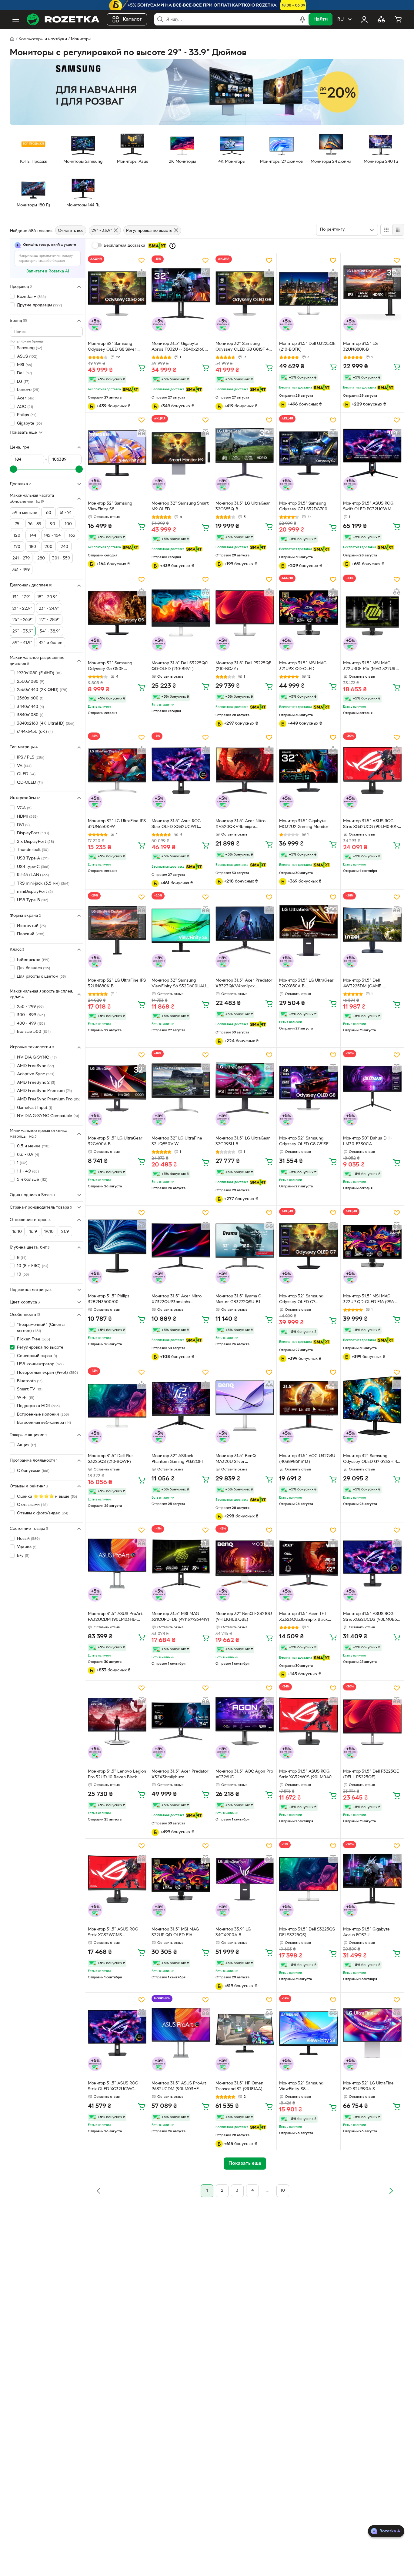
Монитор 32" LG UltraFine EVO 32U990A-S (368, 2086)
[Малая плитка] (398, 230)
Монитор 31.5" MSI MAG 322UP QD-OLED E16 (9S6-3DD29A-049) (369, 1300)
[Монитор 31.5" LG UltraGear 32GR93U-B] (245, 1088)
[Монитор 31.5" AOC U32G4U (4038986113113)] (308, 1405)
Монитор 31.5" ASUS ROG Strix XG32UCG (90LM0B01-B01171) (371, 825)
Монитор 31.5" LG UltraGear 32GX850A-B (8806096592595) (306, 984)
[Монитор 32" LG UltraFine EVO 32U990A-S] (372, 2033)
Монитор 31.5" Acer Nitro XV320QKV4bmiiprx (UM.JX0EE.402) (240, 825)
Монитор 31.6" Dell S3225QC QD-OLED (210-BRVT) (180, 666)
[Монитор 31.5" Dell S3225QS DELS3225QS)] (308, 1879)
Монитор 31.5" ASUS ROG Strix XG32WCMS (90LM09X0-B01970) (113, 1933)
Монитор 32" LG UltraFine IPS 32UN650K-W (117, 824)
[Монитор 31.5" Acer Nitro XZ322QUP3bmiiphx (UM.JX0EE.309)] (181, 1246)
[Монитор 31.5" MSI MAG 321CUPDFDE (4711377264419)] (181, 1563)
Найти (321, 19)
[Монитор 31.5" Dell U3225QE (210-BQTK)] (308, 294)
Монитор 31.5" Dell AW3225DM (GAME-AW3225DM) (363, 984)
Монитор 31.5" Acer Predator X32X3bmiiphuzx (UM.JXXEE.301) (180, 1775)
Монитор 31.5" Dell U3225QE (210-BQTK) (307, 347)
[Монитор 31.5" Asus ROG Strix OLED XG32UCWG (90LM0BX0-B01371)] (181, 771)
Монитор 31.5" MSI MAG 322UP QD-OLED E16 (175, 1932)
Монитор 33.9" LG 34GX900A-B (233, 1932)
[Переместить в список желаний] (142, 260)
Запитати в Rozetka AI (48, 271)
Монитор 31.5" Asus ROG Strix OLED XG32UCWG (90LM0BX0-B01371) (176, 825)
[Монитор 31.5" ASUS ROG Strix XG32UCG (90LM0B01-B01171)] (372, 771)
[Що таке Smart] (172, 246)
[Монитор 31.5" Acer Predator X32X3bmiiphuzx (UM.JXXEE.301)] (181, 1721)
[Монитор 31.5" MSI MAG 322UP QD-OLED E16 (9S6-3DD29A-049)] (372, 1246)
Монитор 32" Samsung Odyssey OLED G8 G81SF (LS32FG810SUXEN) (304, 1142)
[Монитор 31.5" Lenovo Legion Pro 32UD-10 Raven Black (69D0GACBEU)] (117, 1721)
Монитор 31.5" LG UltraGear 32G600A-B (115, 1141)
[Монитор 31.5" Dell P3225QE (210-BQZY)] (245, 613)
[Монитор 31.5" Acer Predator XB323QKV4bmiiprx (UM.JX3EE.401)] (245, 930)
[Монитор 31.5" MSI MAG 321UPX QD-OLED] (308, 613)
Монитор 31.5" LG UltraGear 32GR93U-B (243, 1141)
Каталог (132, 19)
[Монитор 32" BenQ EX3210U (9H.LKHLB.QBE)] (245, 1563)
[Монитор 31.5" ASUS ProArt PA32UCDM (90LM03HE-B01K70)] (117, 1563)
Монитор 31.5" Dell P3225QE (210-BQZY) (243, 666)
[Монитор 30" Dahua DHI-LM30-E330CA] (372, 1088)
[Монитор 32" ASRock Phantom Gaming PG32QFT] (181, 1405)
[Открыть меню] (16, 19)
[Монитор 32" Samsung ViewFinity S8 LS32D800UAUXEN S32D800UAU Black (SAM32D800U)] (308, 2033)
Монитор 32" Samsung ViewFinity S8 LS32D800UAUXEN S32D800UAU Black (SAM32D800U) (301, 2087)
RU (341, 19)
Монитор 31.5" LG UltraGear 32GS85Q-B (243, 506)
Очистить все (71, 231)
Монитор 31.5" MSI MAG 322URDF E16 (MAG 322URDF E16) (372, 667)
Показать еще (23, 432)
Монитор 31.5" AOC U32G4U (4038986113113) (307, 1459)
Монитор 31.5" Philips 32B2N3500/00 (109, 1299)
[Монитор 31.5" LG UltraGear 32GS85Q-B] (245, 453)
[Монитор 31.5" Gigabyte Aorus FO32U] (372, 1879)
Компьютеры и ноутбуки (43, 39)
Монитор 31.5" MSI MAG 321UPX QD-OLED (303, 666)
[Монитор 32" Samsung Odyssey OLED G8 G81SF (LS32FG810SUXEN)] (308, 1088)
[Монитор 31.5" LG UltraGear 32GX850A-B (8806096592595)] (308, 930)
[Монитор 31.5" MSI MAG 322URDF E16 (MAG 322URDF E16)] (372, 613)
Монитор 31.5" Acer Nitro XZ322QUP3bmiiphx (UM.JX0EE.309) (177, 1300)
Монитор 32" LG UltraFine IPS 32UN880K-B (117, 983)
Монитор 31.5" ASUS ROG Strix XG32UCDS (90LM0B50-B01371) (372, 1617)
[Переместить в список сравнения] (142, 272)
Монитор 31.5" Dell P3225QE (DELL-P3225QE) (371, 1774)
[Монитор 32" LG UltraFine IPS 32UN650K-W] (117, 771)
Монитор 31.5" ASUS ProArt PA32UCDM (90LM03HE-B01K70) (115, 1617)
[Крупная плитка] (386, 230)
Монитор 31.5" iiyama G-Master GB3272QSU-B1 (239, 1299)
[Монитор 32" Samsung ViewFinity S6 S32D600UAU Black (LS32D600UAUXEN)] (181, 930)
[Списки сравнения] (381, 19)
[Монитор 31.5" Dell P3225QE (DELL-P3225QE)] (372, 1721)
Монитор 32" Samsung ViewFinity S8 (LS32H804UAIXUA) (110, 507)
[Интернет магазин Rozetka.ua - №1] (63, 19)
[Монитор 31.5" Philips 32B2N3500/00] (117, 1246)
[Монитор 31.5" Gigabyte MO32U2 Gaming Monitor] (308, 771)
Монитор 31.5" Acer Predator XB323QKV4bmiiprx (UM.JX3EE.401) (244, 984)
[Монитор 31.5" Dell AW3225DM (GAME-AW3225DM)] (372, 930)
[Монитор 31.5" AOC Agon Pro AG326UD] (245, 1721)
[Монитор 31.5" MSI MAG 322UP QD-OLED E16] (181, 1879)
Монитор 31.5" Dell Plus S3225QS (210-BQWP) (111, 1459)
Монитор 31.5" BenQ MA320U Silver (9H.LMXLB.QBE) (236, 1460)
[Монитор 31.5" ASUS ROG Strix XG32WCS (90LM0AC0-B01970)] (308, 1721)
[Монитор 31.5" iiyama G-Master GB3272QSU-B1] (245, 1246)
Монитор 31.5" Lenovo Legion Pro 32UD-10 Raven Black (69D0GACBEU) (117, 1775)
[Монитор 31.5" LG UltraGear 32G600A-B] (117, 1088)
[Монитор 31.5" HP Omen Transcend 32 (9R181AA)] (245, 2033)
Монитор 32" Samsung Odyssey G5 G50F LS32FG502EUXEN (110, 667)
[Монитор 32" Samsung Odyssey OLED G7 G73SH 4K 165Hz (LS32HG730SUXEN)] (372, 1405)
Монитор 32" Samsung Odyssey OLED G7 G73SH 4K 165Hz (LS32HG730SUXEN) (372, 1460)
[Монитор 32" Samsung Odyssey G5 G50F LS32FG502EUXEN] (117, 613)
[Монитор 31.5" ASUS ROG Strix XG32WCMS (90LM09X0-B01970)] (117, 1879)
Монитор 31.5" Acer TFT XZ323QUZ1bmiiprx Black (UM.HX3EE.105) (304, 1617)
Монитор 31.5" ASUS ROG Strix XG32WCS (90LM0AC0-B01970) (308, 1775)
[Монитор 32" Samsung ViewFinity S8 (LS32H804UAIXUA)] (117, 453)
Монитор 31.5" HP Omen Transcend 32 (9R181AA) (239, 2086)
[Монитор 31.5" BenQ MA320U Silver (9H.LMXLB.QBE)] (245, 1405)
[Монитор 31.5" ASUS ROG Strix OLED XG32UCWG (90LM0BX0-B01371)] (117, 2033)
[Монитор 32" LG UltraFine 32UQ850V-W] (181, 1088)
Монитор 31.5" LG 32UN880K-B (360, 347)
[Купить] (142, 368)
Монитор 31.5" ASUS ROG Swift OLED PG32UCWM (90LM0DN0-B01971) (368, 507)
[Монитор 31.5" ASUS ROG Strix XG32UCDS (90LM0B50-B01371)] (372, 1563)
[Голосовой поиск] (302, 19)
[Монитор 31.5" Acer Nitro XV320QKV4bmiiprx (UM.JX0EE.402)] (245, 771)
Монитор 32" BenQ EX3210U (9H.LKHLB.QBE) (244, 1617)
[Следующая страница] (391, 2191)
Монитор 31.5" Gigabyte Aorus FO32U (366, 1932)
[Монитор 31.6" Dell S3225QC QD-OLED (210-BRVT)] (181, 613)
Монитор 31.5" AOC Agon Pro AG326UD (244, 1774)
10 (283, 2191)
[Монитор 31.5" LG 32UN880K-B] (372, 294)
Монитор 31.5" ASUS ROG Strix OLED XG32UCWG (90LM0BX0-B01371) (113, 2087)
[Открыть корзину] (398, 19)
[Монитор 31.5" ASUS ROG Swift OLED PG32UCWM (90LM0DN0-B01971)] (372, 453)
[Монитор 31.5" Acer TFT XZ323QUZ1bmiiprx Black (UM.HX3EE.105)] (308, 1563)
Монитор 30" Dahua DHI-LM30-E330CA (368, 1141)
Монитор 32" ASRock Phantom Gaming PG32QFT (178, 1459)
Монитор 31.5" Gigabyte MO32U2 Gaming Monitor (304, 824)
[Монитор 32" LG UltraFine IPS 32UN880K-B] (117, 930)
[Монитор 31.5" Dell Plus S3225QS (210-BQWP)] (117, 1405)
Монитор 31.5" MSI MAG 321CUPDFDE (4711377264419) (180, 1617)
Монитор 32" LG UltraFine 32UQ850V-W (177, 1141)
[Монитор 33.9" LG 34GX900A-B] (245, 1879)
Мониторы (81, 39)
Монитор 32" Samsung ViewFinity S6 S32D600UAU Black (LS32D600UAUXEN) (179, 984)
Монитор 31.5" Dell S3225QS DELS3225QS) (307, 1932)
